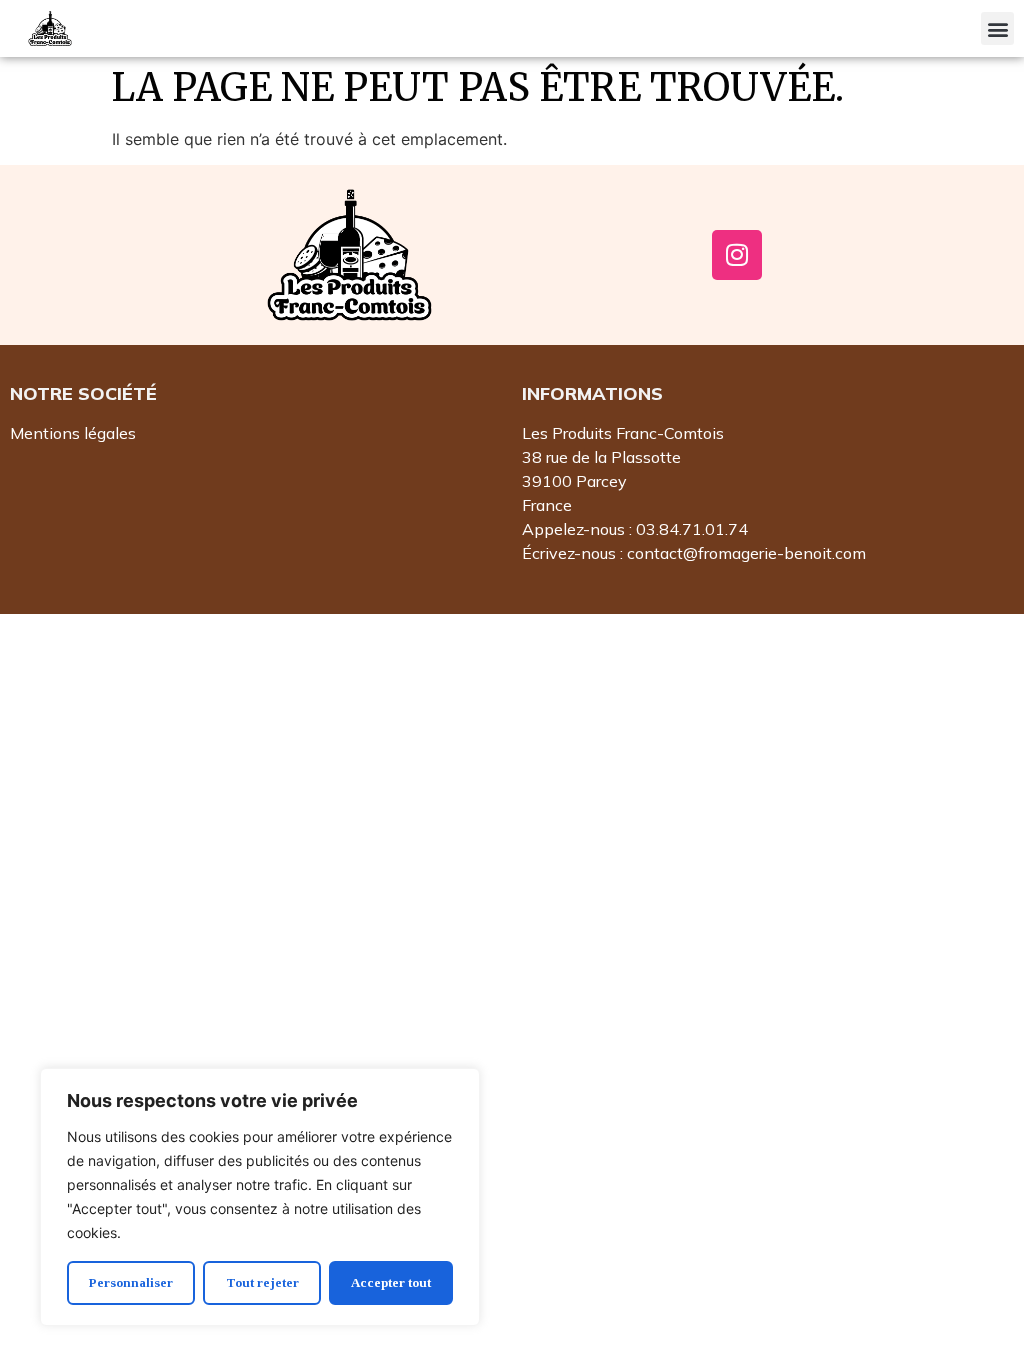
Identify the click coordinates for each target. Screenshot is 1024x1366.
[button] (997, 28)
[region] (260, 1197)
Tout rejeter (262, 1282)
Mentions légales (73, 433)
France (547, 505)
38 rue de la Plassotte (601, 457)
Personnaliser (131, 1282)
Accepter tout (391, 1282)
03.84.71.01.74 (692, 529)
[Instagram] (737, 255)
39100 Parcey (574, 481)
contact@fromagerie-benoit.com (746, 553)
